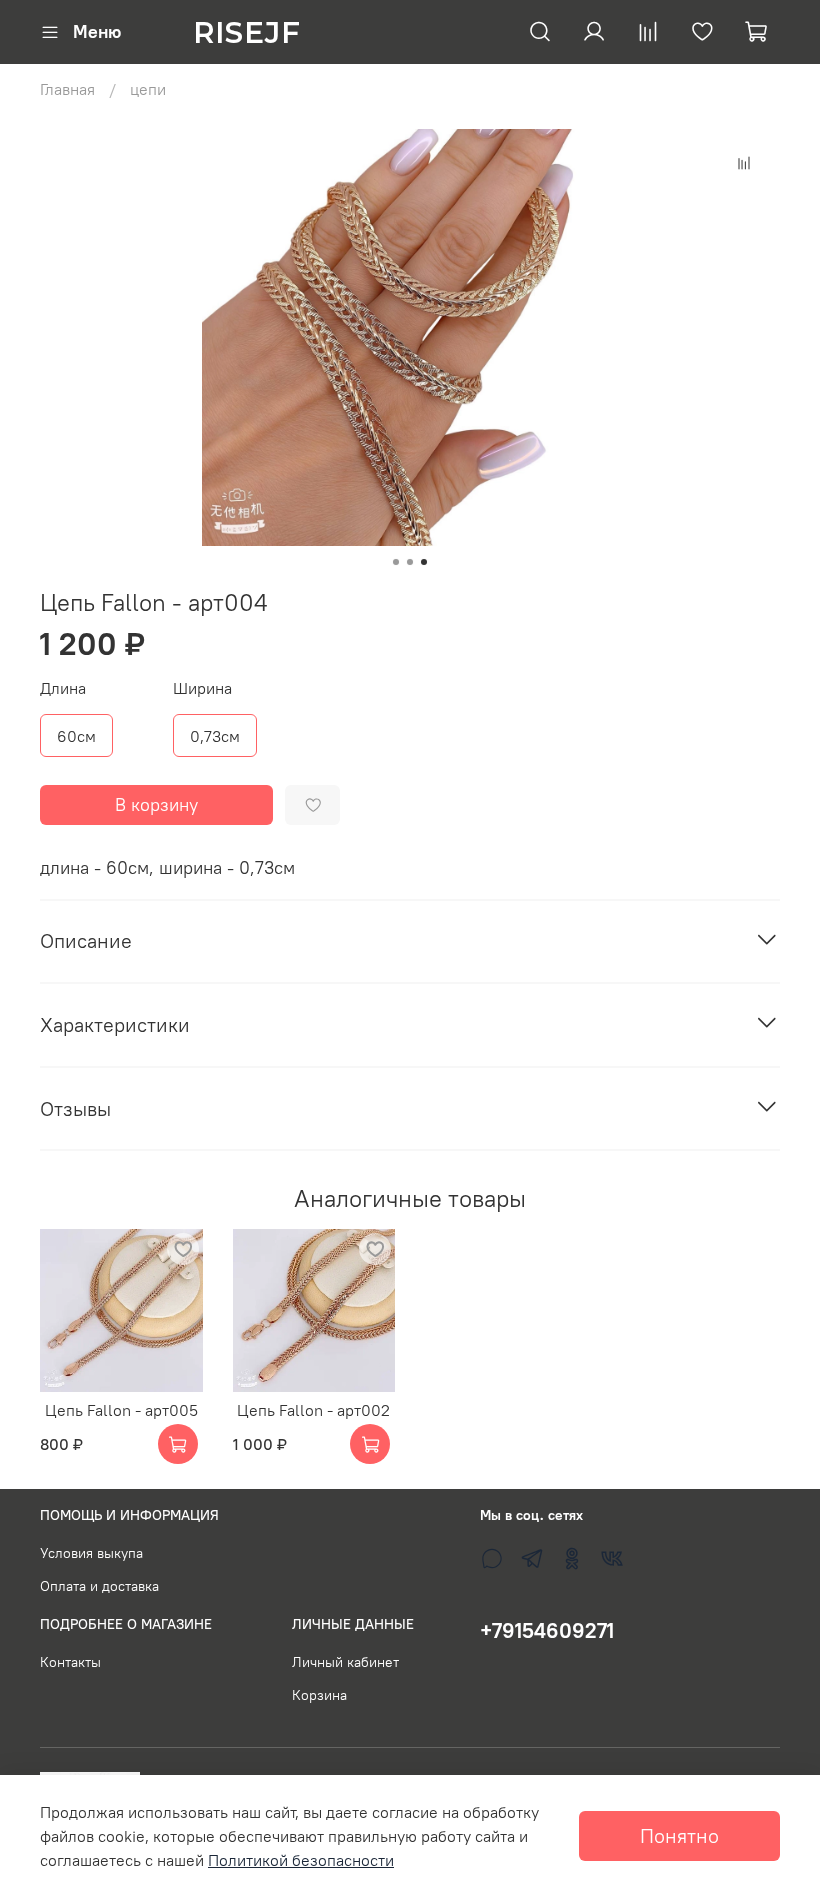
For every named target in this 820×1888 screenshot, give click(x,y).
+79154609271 (547, 1630)
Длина (63, 688)
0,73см (215, 736)
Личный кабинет (345, 1662)
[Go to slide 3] (424, 562)
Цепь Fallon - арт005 (121, 1409)
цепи (148, 89)
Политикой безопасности (301, 1860)
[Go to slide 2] (410, 562)
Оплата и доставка (99, 1586)
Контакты (70, 1662)
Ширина (202, 688)
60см (76, 736)
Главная (67, 89)
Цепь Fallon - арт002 (313, 1409)
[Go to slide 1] (396, 562)
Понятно (679, 1835)
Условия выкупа (91, 1553)
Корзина (319, 1695)
